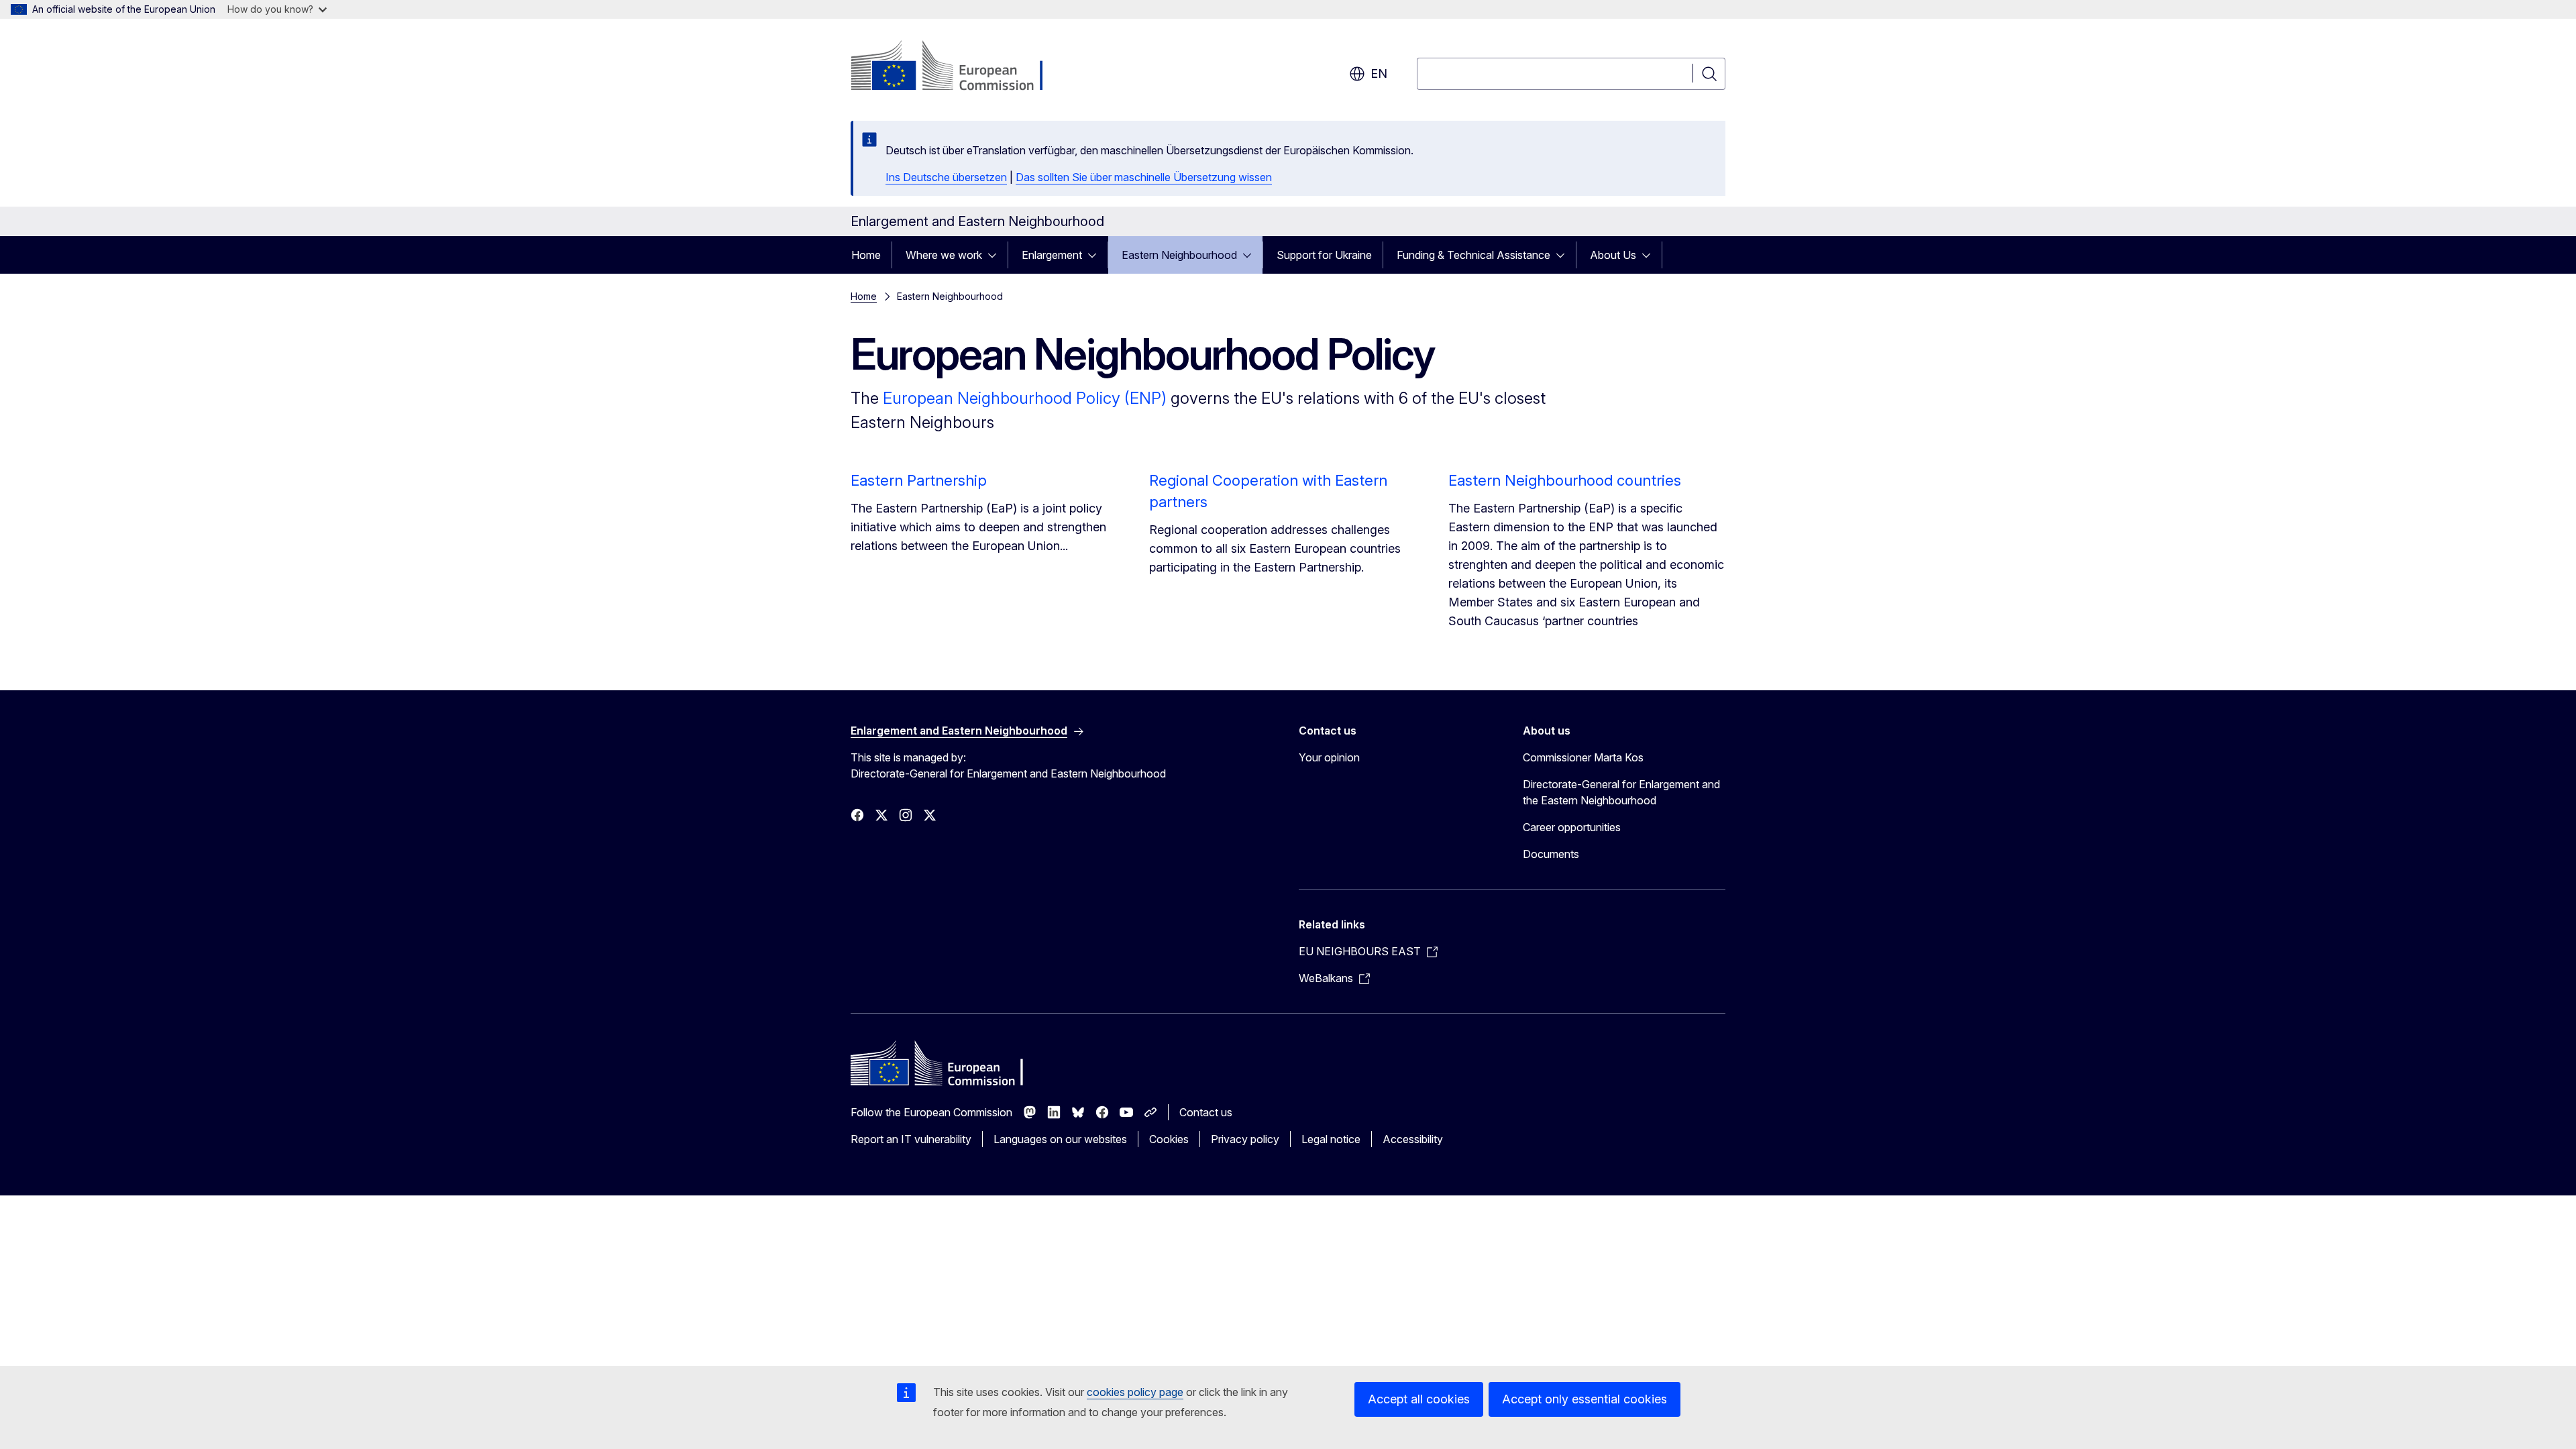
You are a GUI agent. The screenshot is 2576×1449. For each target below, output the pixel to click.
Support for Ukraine (1324, 255)
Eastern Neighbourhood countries (1565, 480)
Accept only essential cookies (1585, 1399)
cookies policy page (1135, 1392)
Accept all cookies (1419, 1399)
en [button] (1379, 73)
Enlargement (1052, 255)
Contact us (1206, 1112)
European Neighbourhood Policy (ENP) (1025, 398)
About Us (1613, 255)
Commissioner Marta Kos (1583, 757)
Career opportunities (1572, 827)
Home (866, 255)
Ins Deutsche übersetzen (946, 177)
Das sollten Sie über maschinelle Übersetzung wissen (1144, 177)
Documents (1551, 854)
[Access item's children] (996, 255)
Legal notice (1331, 1139)
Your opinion (1329, 757)
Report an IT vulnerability (911, 1139)
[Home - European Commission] (959, 67)
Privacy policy (1245, 1139)
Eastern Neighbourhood (1179, 255)
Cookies (1169, 1139)
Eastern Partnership (919, 480)
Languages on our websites (1060, 1139)
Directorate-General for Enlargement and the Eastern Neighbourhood (1621, 792)
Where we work (944, 255)
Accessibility (1413, 1139)
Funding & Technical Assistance (1473, 255)
